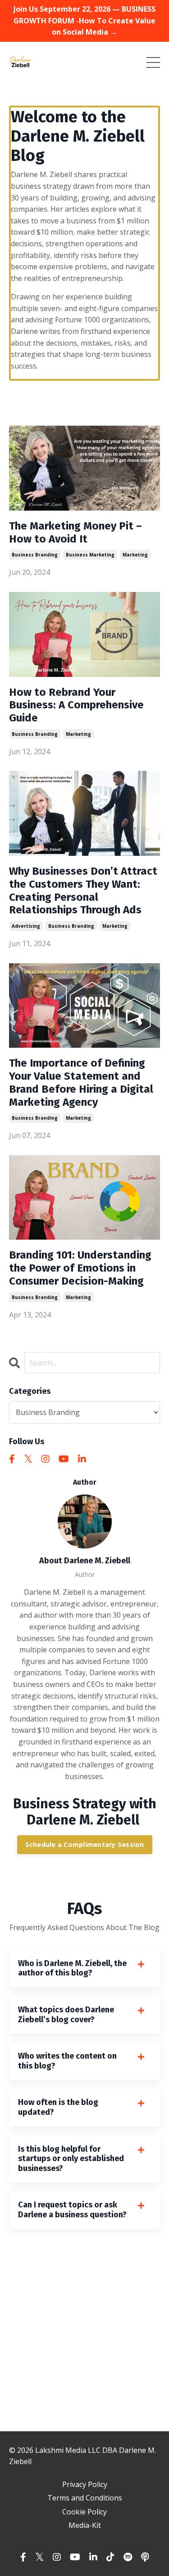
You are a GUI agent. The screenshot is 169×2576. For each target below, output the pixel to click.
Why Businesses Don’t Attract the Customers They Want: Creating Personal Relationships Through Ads (83, 890)
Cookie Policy (84, 2512)
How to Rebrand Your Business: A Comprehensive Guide (76, 705)
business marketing (90, 555)
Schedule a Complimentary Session (85, 1844)
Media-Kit (85, 2525)
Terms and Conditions (85, 2498)
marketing (135, 555)
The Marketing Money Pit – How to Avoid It (75, 532)
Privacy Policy (85, 2484)
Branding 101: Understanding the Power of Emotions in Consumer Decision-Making (80, 1268)
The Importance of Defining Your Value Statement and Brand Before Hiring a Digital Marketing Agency (81, 1082)
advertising (26, 926)
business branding (35, 555)
